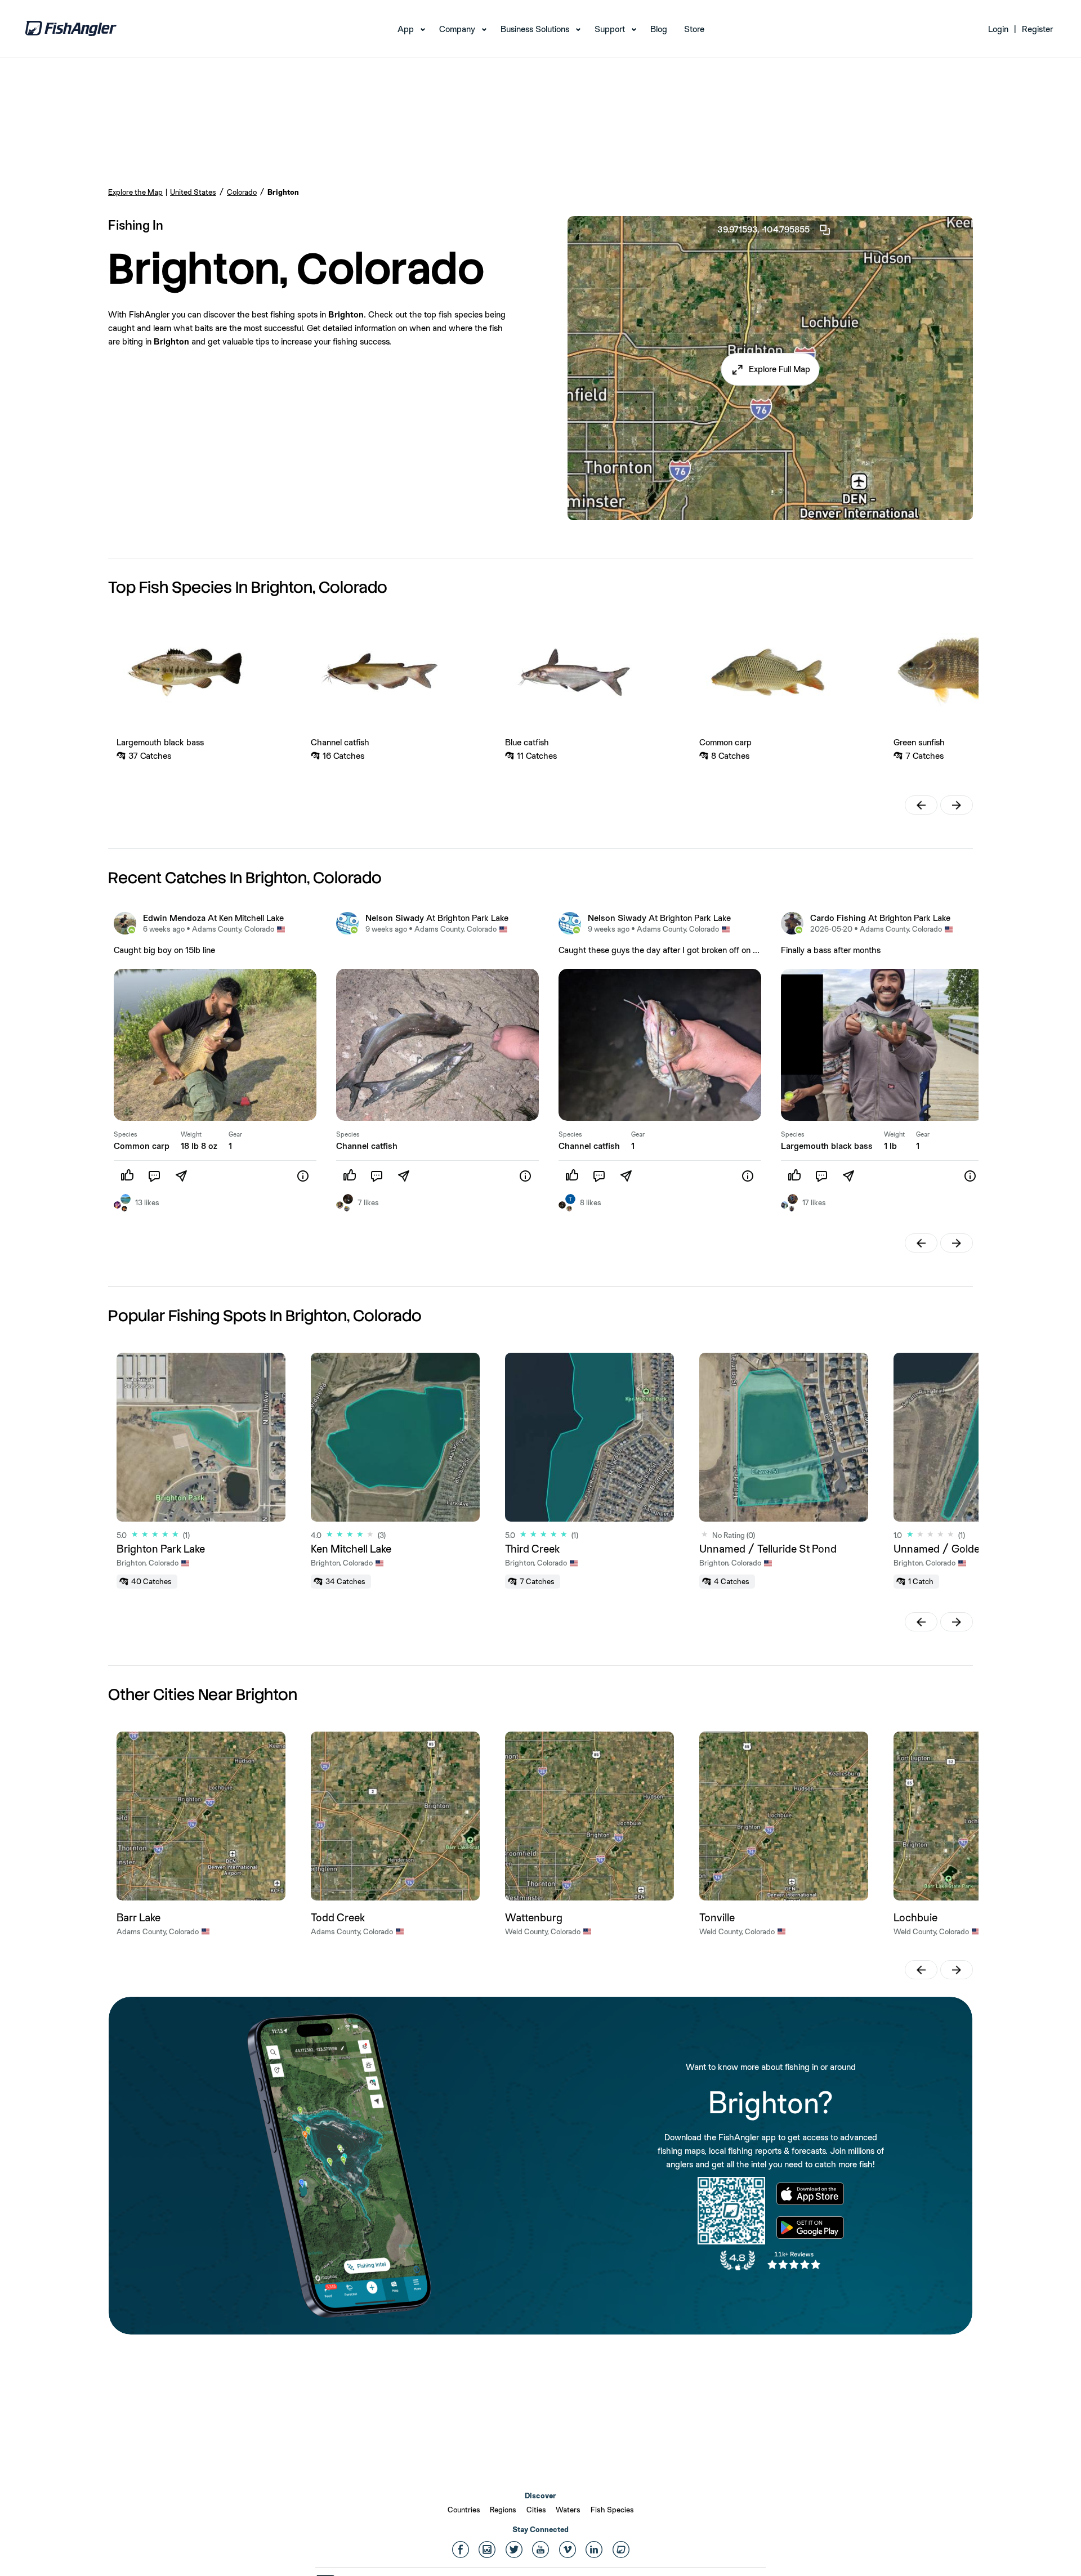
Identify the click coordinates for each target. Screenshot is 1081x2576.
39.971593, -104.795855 (763, 229)
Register (1037, 29)
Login (998, 29)
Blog (659, 29)
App (406, 29)
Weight (191, 1134)
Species (126, 1134)
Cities (536, 2510)
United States (193, 192)
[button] (770, 369)
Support (610, 29)
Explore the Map (135, 192)
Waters (568, 2510)
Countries (464, 2510)
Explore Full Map (780, 369)
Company (457, 29)
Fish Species (612, 2510)
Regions (503, 2510)
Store (694, 29)
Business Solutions (535, 29)
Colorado (242, 192)
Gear (235, 1134)
